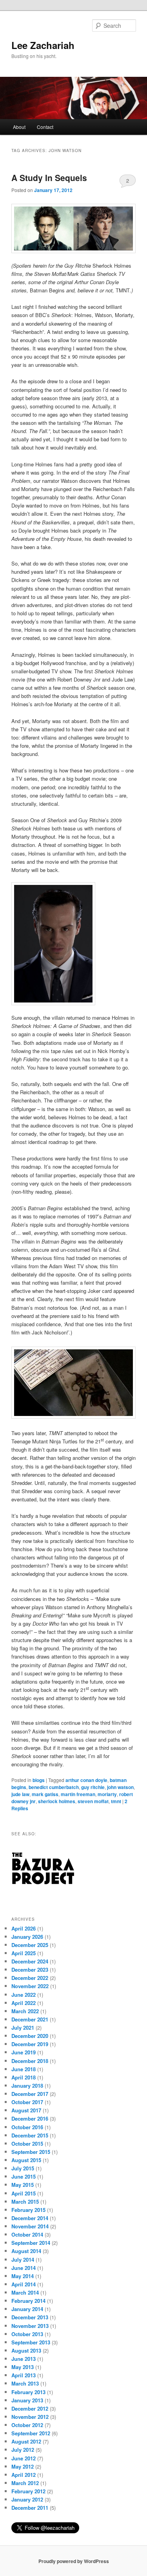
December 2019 (30, 2044)
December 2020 (30, 2036)
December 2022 (30, 1978)
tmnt (116, 1801)
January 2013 (27, 2400)
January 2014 (27, 2309)
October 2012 (27, 2425)
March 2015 (25, 2202)
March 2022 (25, 2011)
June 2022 (24, 1995)
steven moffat (93, 1801)
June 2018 (24, 2069)
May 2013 (23, 2367)
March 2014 (25, 2292)
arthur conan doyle (86, 1780)
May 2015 (23, 2185)
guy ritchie (93, 1787)
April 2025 (24, 1953)
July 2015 (23, 2168)
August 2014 (26, 2251)
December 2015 (30, 2135)
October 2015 (27, 2144)
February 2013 (28, 2392)
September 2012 (31, 2433)
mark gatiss (45, 1794)
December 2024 (30, 1961)
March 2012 (25, 2483)
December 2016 (30, 2118)
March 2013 (25, 2383)
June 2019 (24, 2052)
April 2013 (24, 2375)
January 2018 (27, 2086)
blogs (39, 1780)
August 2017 (26, 2110)
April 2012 (24, 2475)
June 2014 (24, 2268)
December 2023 (30, 1970)
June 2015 (24, 2176)
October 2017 (27, 2102)
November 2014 (30, 2226)
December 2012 (30, 2408)
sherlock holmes (57, 1801)
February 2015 (28, 2210)
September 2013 (31, 2342)
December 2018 (30, 2061)
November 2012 (30, 2417)
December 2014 (30, 2218)
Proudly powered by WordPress (74, 2561)
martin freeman (78, 1794)
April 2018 (24, 2077)
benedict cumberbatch (54, 1787)
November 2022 (30, 1986)
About (19, 127)
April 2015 (24, 2193)
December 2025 (30, 1945)
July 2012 (23, 2450)
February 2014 (28, 2301)
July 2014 (23, 2260)
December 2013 (30, 2317)
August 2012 (26, 2441)
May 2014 (23, 2276)
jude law (20, 1794)
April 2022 (24, 2003)
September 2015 (31, 2152)
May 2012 (23, 2466)
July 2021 (23, 2028)
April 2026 (24, 1928)
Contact (45, 127)
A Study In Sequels (49, 178)
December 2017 (30, 2094)
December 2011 (30, 2508)
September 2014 (31, 2243)
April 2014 (24, 2284)
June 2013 (24, 2359)
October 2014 (27, 2234)
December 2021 (30, 2019)
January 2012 (27, 2499)
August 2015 (26, 2160)
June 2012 (24, 2458)
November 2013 (30, 2326)
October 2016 (27, 2127)
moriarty (107, 1794)
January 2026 (27, 1937)
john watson (120, 1787)
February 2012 (28, 2491)
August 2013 (26, 2350)
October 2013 (27, 2334)
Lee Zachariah (43, 45)
